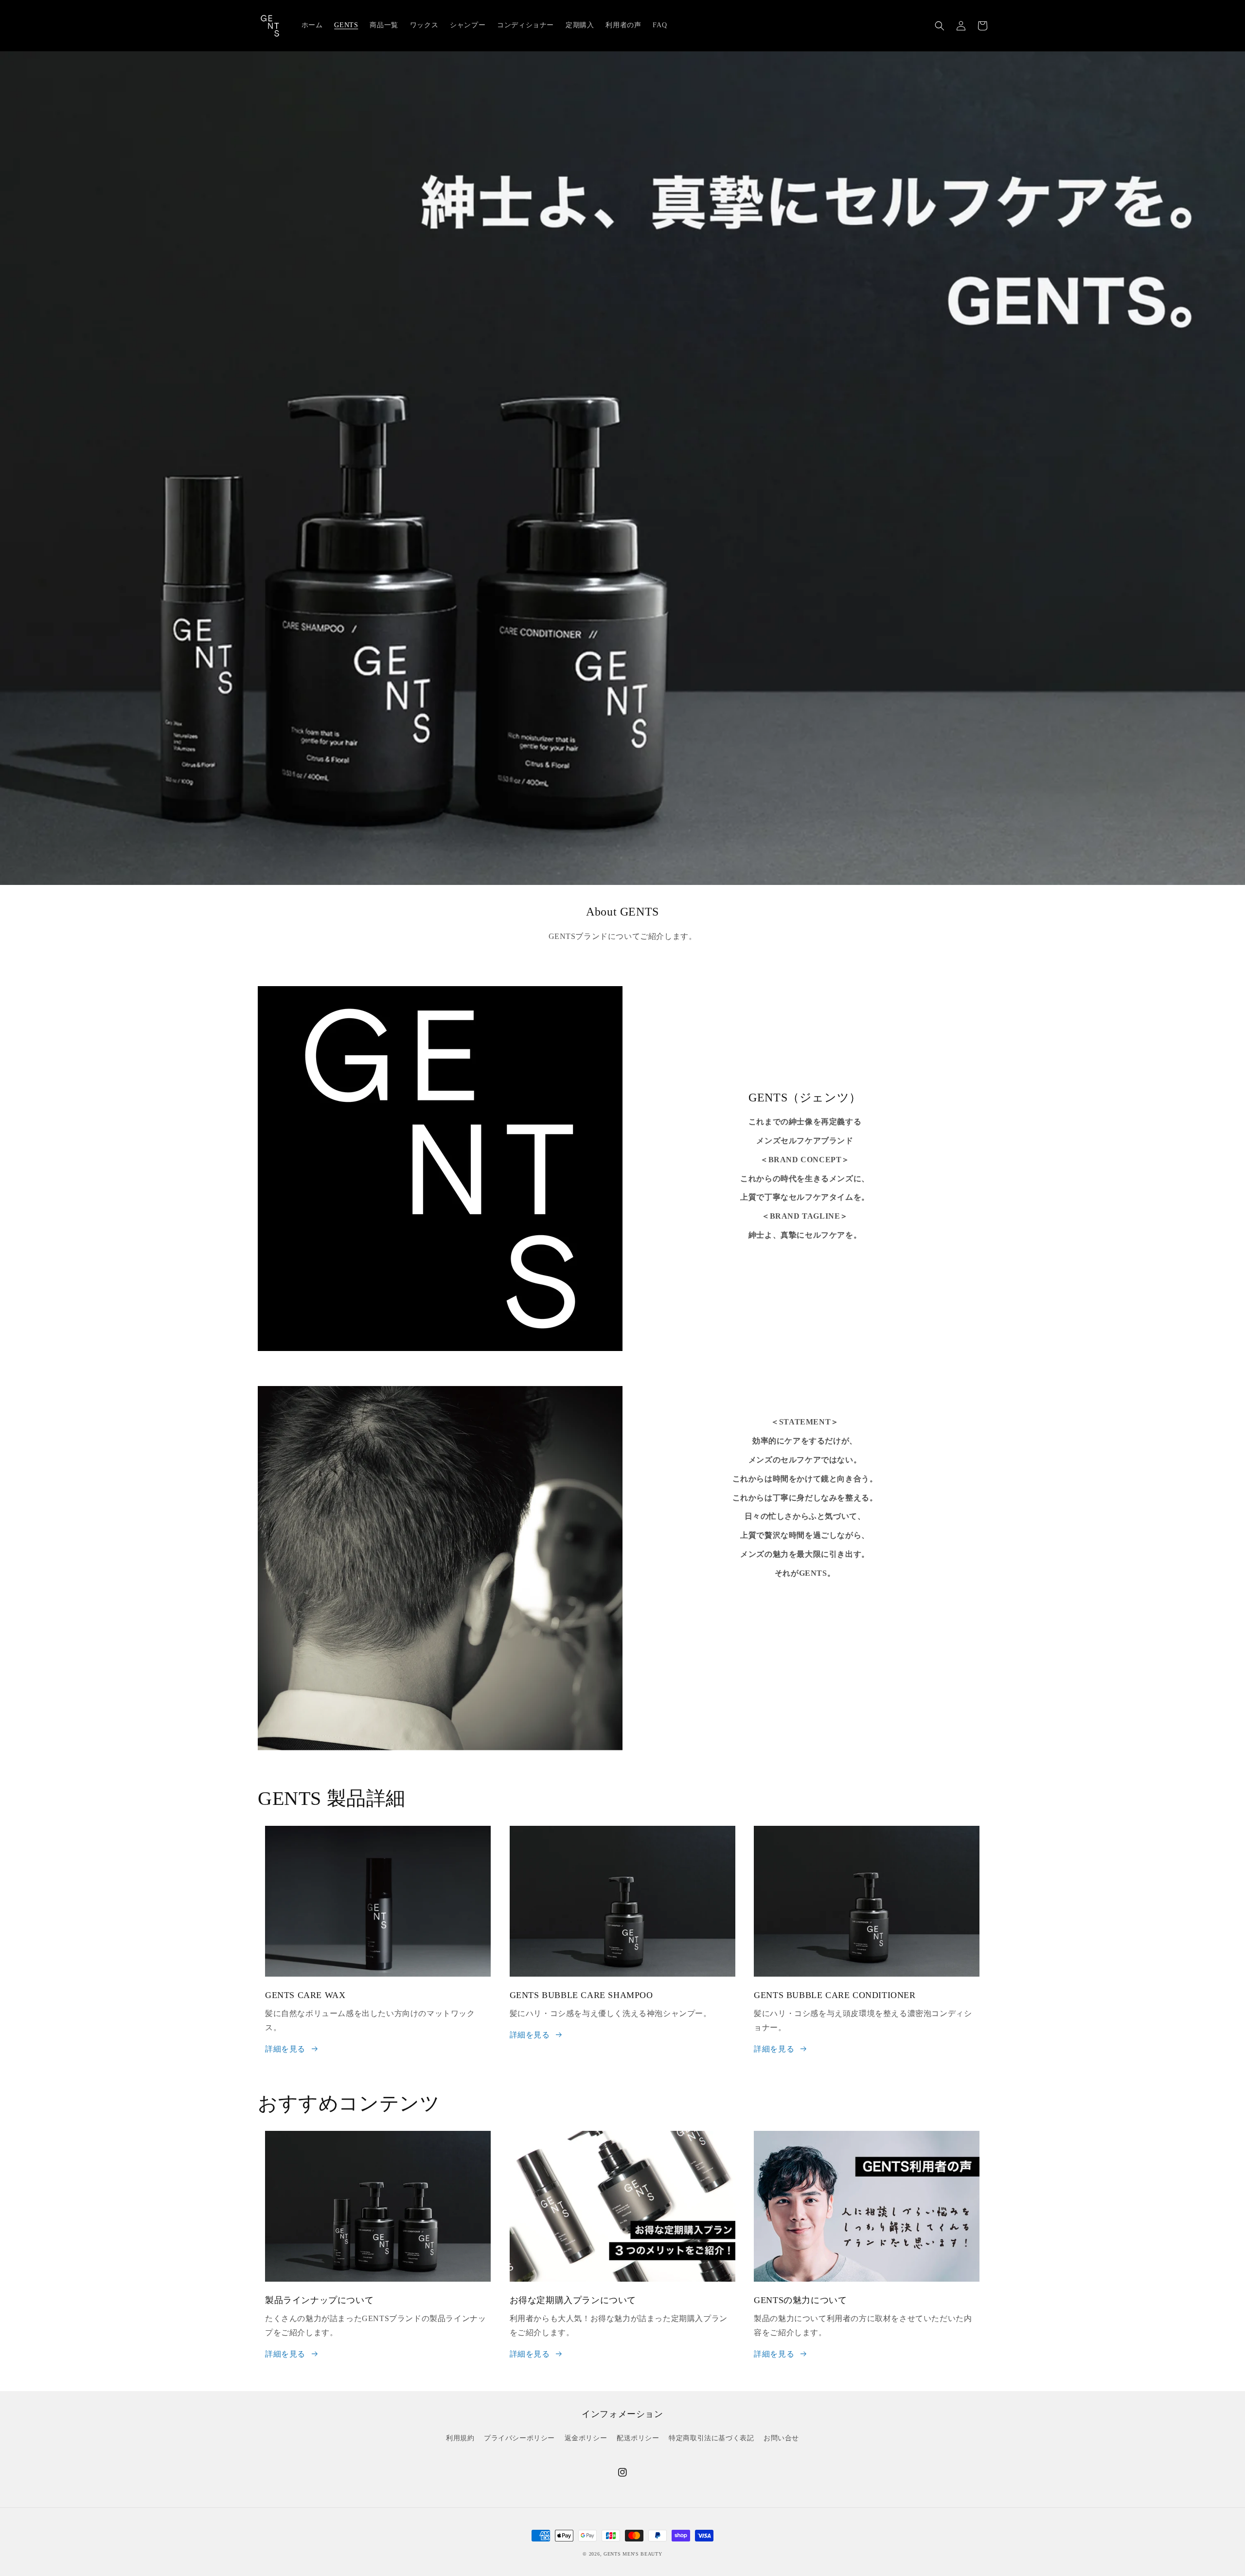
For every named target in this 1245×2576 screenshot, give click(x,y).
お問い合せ (781, 2438)
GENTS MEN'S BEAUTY (633, 2554)
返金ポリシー (586, 2438)
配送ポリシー (638, 2438)
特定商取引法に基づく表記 (711, 2438)
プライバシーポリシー (519, 2438)
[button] (940, 26)
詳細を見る (285, 2049)
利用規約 (460, 2438)
